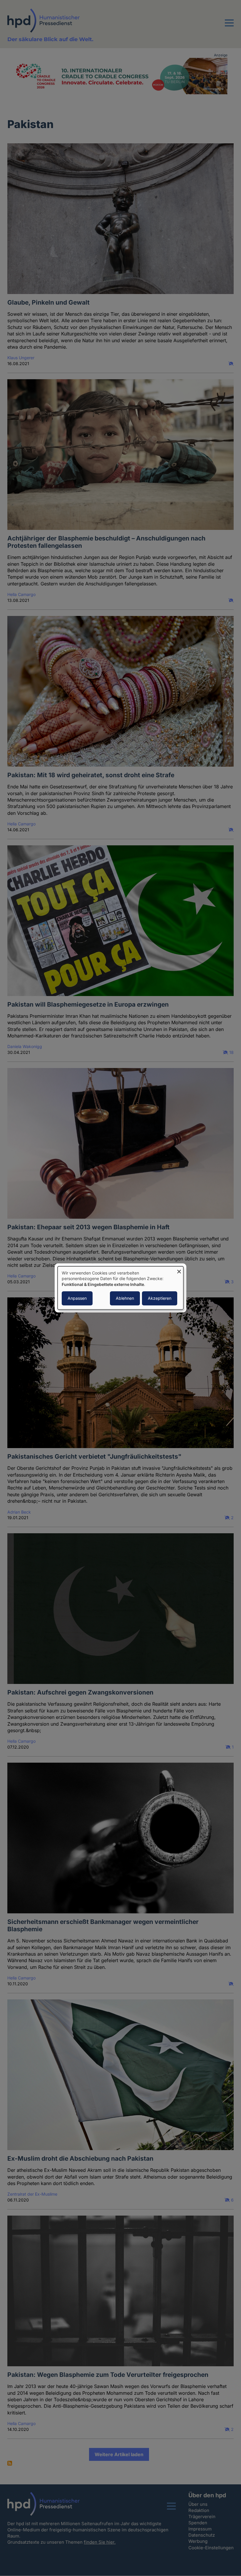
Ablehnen (125, 1298)
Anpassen (77, 1298)
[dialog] (120, 1288)
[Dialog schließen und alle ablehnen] (179, 1270)
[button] (229, 26)
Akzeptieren (160, 1298)
